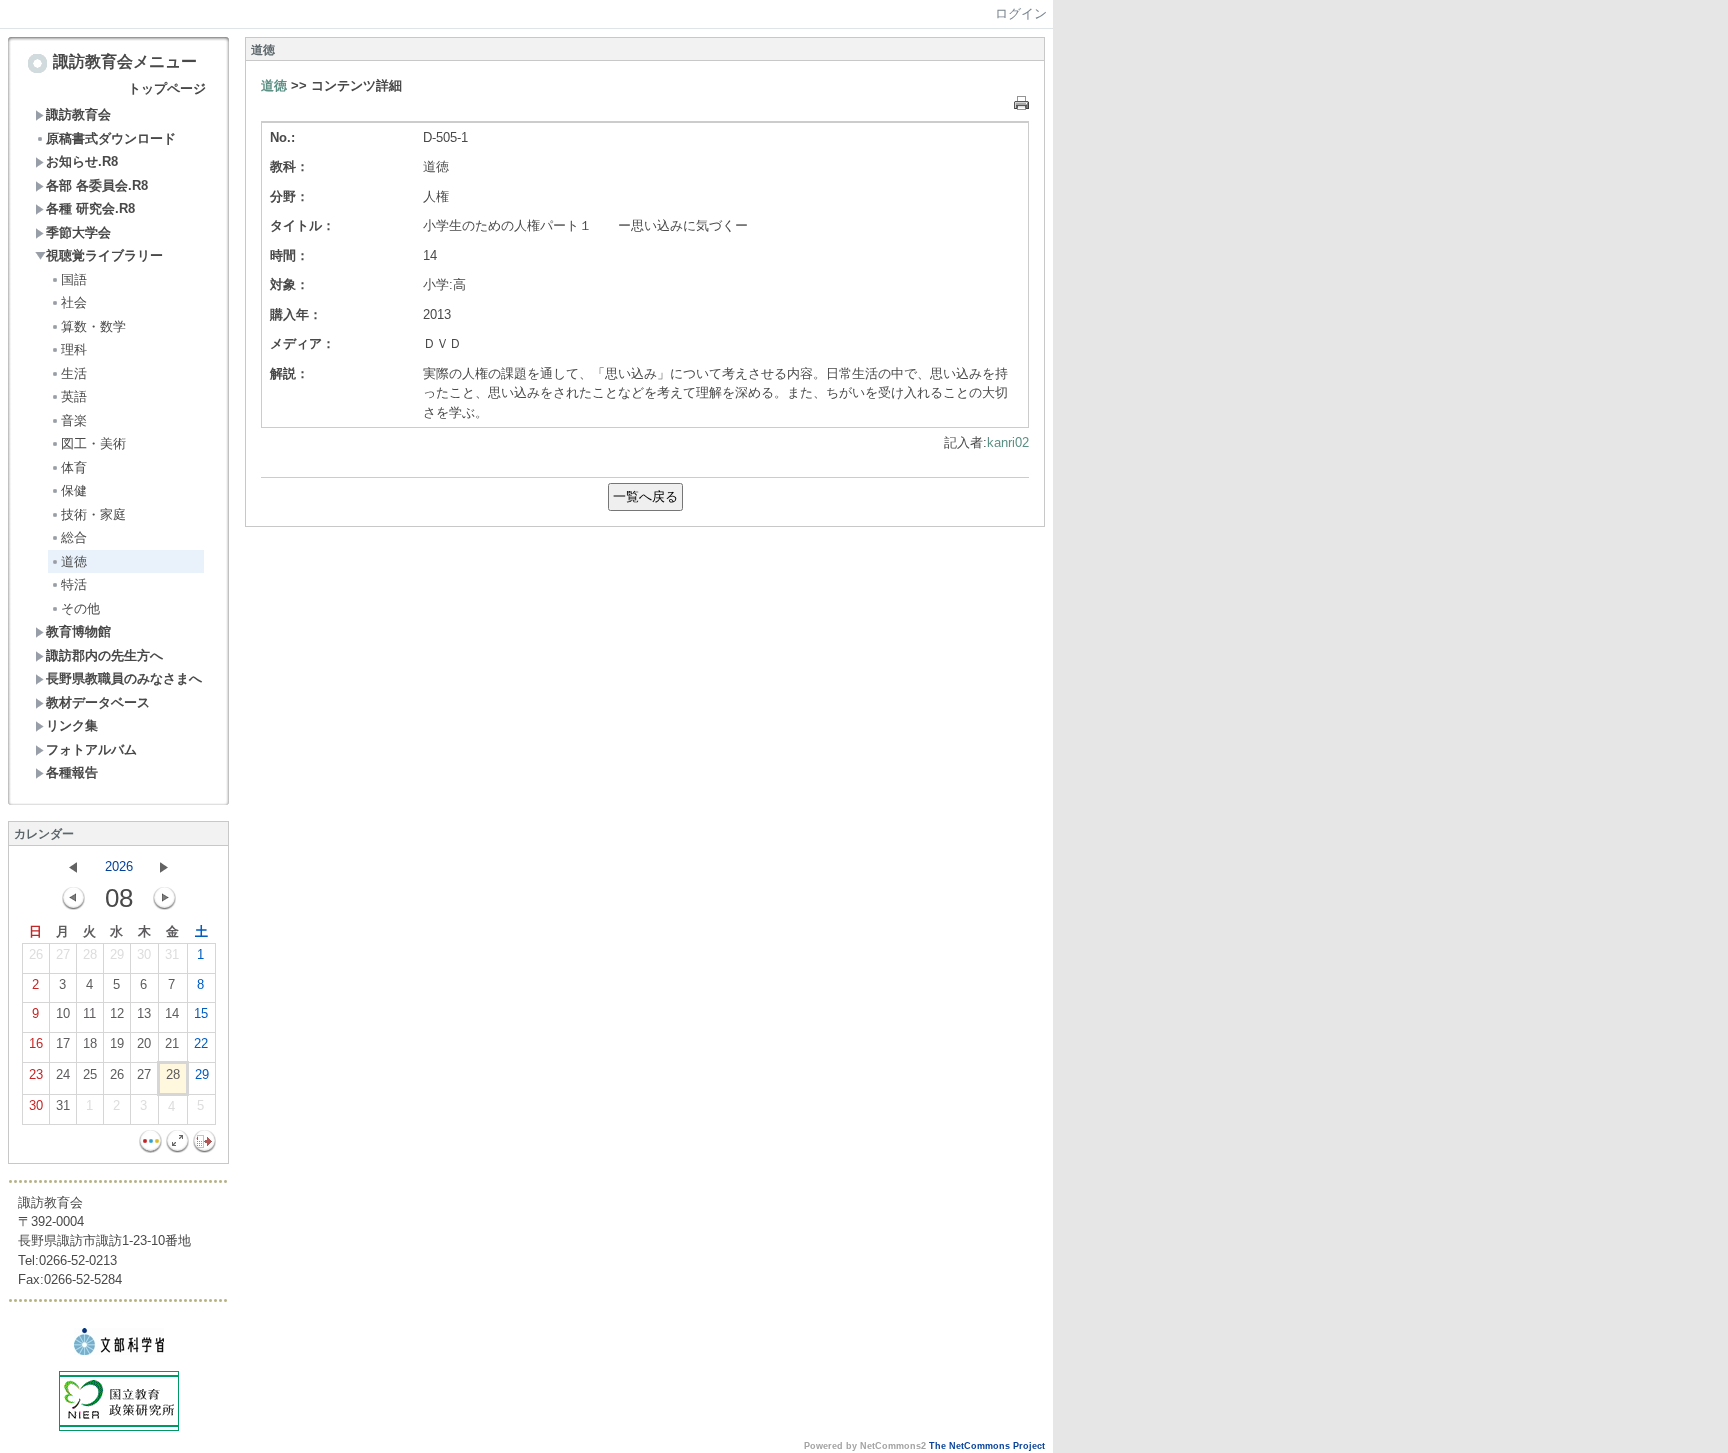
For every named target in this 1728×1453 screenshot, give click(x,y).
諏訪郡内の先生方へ (104, 655)
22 (201, 1043)
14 (172, 1013)
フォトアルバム (91, 749)
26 (36, 954)
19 (117, 1043)
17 (63, 1043)
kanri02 (1008, 442)
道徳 (74, 561)
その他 (80, 608)
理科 (74, 349)
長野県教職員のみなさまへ (124, 678)
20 (144, 1043)
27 (63, 954)
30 (144, 954)
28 (90, 954)
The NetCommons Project (987, 1446)
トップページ (167, 88)
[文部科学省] (119, 1350)
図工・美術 (93, 443)
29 (117, 954)
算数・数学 (93, 326)
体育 (74, 467)
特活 (74, 584)
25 (90, 1074)
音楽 (74, 420)
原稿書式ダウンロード (111, 138)
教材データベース (98, 702)
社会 (74, 302)
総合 (74, 537)
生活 (74, 373)
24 (63, 1074)
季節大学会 (78, 232)
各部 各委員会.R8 (97, 185)
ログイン (1021, 13)
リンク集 (72, 725)
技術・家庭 (93, 514)
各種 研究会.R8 (90, 208)
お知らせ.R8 (82, 161)
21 (172, 1043)
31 (172, 954)
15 (201, 1013)
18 (90, 1043)
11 (89, 1013)
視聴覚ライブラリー (104, 255)
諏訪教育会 (78, 114)
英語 (74, 396)
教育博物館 (78, 631)
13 (144, 1013)
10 (63, 1013)
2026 (119, 866)
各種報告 (72, 772)
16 (36, 1043)
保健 (74, 490)
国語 (74, 279)
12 (117, 1013)
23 (36, 1074)
